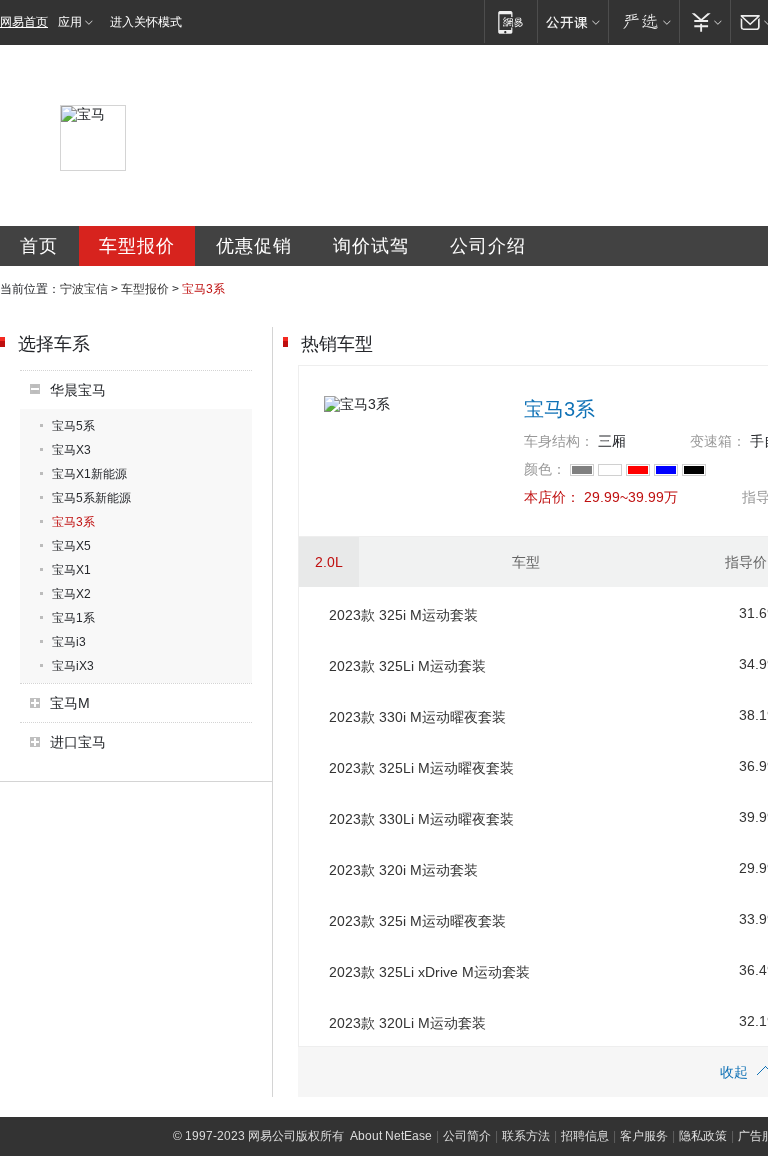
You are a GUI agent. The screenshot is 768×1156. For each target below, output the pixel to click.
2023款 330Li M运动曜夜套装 (421, 819)
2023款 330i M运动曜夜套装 (417, 717)
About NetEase (391, 1136)
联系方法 (526, 1136)
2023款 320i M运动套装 (403, 870)
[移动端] (510, 21)
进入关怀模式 (146, 22)
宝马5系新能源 (91, 498)
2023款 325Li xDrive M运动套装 (429, 972)
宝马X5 (71, 546)
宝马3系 (73, 522)
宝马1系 (73, 618)
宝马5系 (73, 426)
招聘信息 (585, 1136)
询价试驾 (371, 246)
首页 (39, 246)
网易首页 (24, 22)
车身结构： (559, 441)
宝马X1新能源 (89, 474)
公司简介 (467, 1136)
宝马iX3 (73, 666)
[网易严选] (643, 21)
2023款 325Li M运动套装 (407, 666)
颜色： (545, 469)
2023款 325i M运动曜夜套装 (417, 921)
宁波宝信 (84, 289)
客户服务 (644, 1136)
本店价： (552, 497)
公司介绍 (488, 246)
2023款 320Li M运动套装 (407, 1023)
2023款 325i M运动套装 (403, 615)
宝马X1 (71, 570)
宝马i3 (69, 642)
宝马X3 (71, 450)
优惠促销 (254, 246)
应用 (70, 22)
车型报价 (137, 246)
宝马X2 (71, 594)
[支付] (704, 21)
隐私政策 (703, 1136)
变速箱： (718, 441)
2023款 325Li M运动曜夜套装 (421, 768)
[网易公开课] (572, 21)
